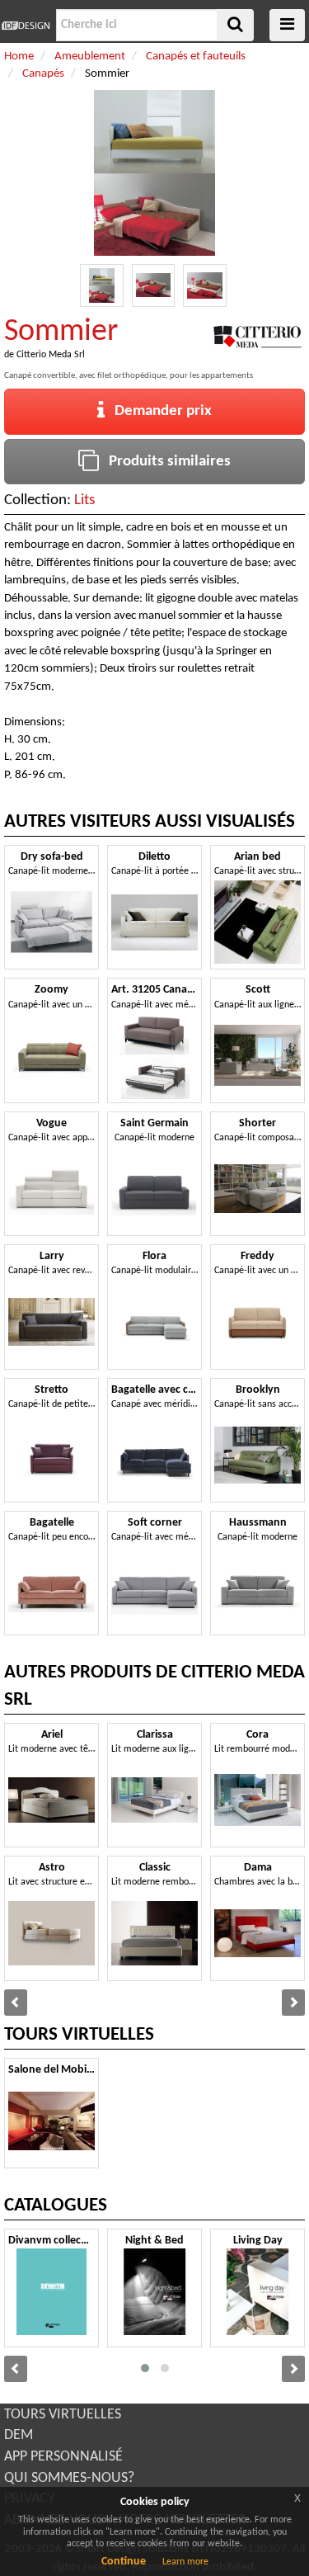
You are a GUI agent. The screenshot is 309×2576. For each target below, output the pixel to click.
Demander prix (158, 411)
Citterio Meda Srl (51, 355)
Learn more (185, 2562)
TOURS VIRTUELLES (63, 2415)
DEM (19, 2435)
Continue (124, 2562)
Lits (84, 500)
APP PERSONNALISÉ (63, 2457)
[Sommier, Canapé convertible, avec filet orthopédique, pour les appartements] (102, 286)
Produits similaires (165, 462)
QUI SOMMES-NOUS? (69, 2478)
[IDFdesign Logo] (26, 26)
